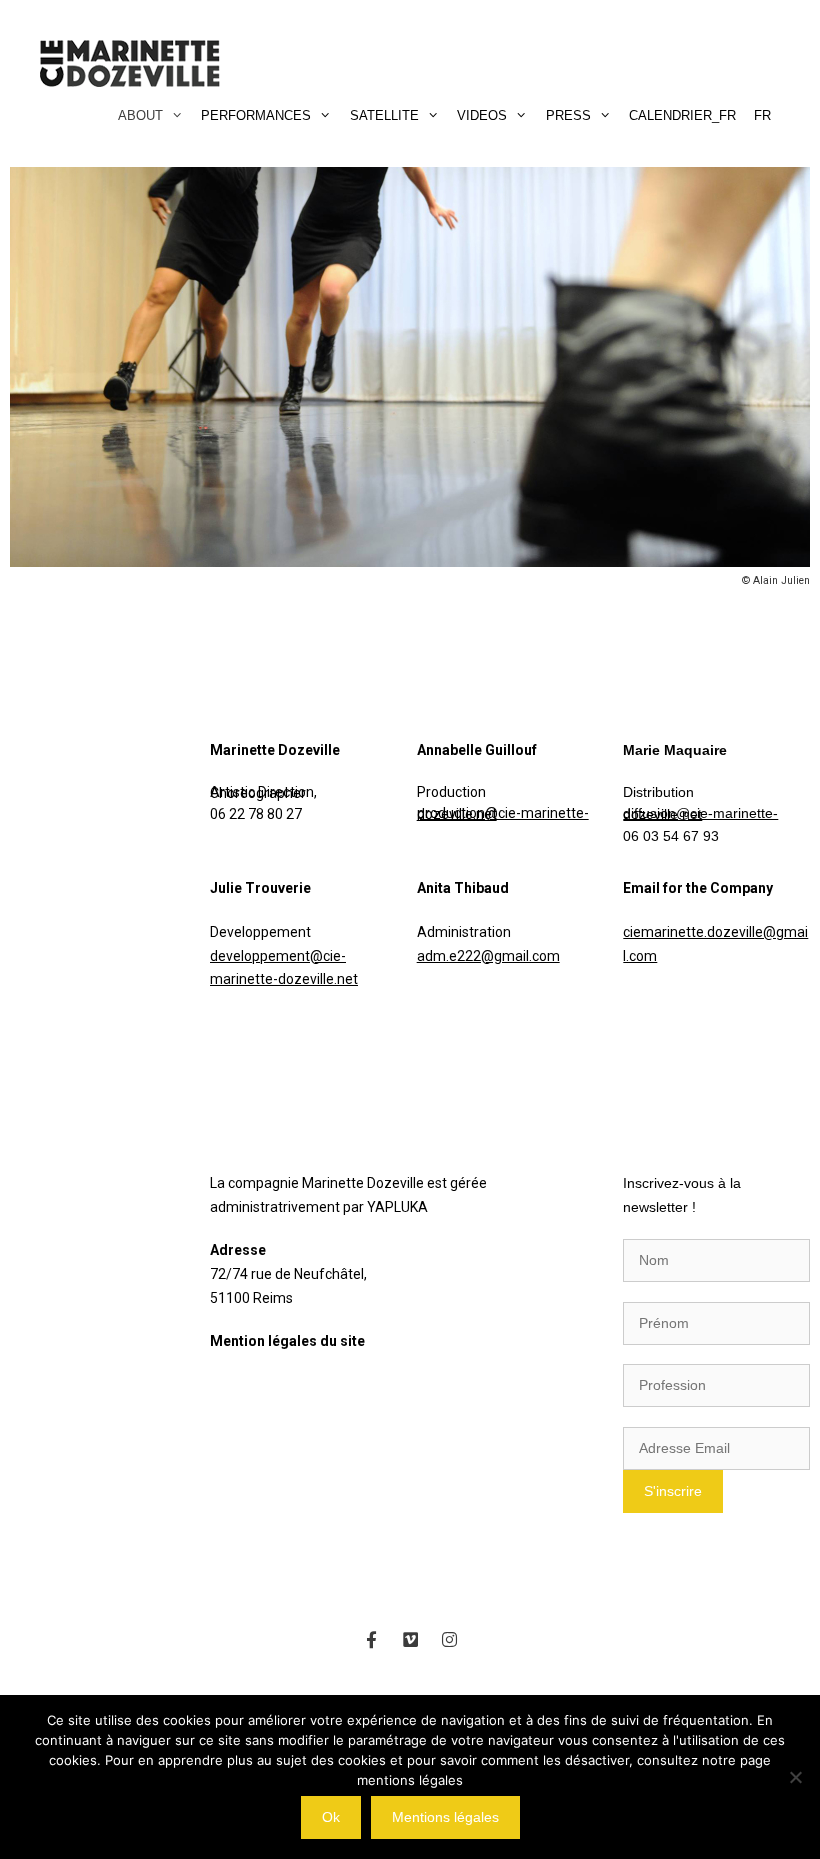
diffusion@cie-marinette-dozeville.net (700, 813)
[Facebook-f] (371, 1639)
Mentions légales (445, 1817)
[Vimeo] (410, 1639)
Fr (762, 115)
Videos (482, 115)
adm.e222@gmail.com (488, 956)
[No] (795, 1777)
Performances (256, 115)
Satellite (384, 115)
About (140, 115)
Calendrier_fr (682, 115)
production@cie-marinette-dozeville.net (503, 813)
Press (568, 115)
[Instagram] (449, 1639)
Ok (331, 1817)
